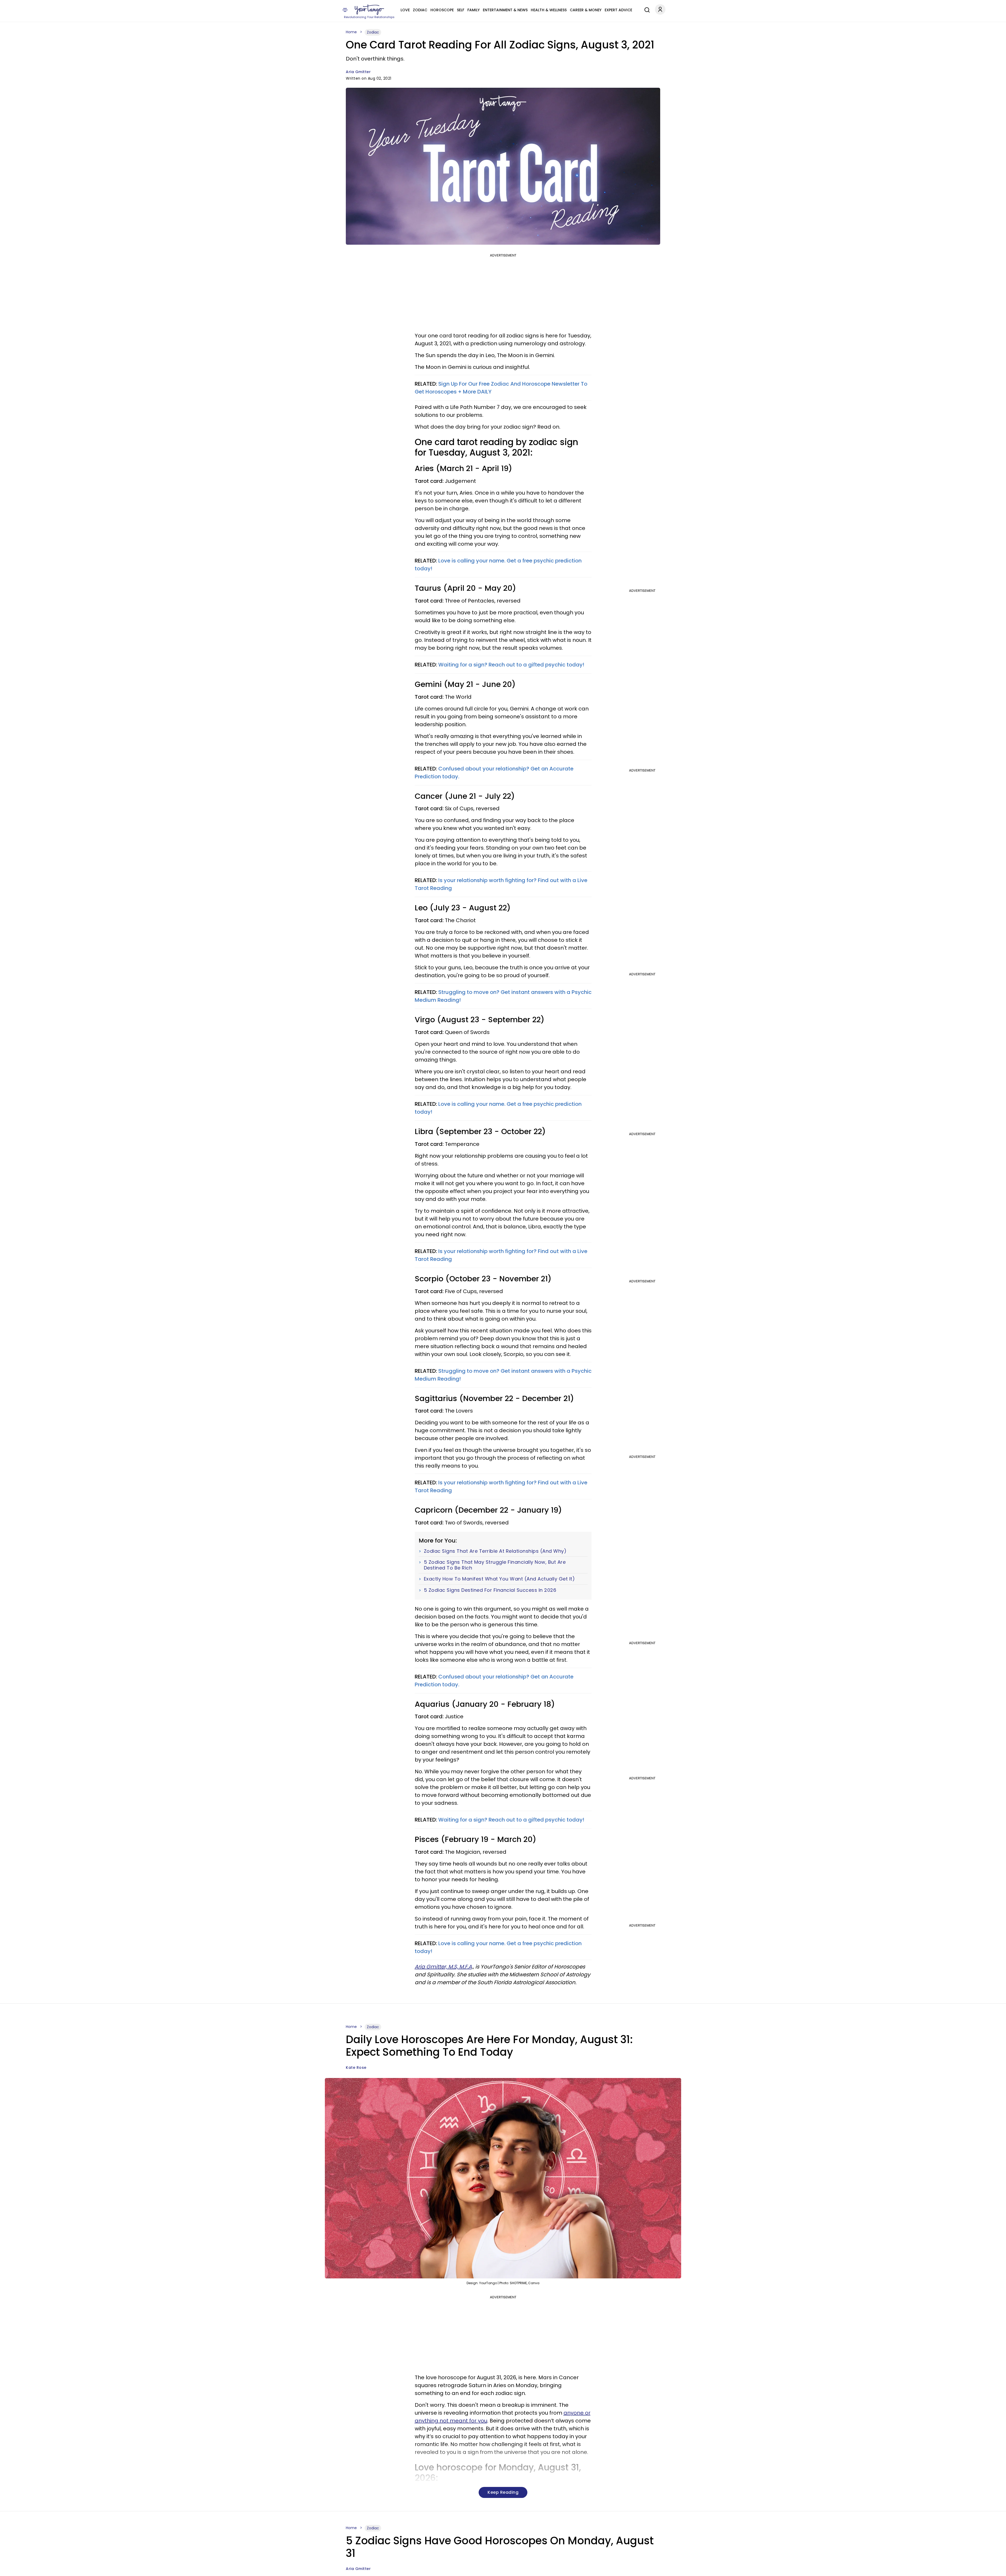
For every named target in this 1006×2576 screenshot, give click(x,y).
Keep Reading (503, 2492)
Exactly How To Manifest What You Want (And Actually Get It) (499, 1579)
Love (405, 10)
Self (461, 10)
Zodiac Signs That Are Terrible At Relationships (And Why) (495, 1551)
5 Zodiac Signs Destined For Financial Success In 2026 (490, 1590)
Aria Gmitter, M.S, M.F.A (443, 1967)
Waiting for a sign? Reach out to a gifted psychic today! (511, 665)
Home (351, 32)
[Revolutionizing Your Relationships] (369, 10)
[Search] (646, 9)
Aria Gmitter (358, 72)
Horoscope (442, 10)
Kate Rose (356, 2068)
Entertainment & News (505, 10)
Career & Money (586, 10)
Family (474, 10)
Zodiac (420, 10)
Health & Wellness (549, 10)
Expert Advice (618, 10)
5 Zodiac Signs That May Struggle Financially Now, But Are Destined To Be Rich (495, 1565)
